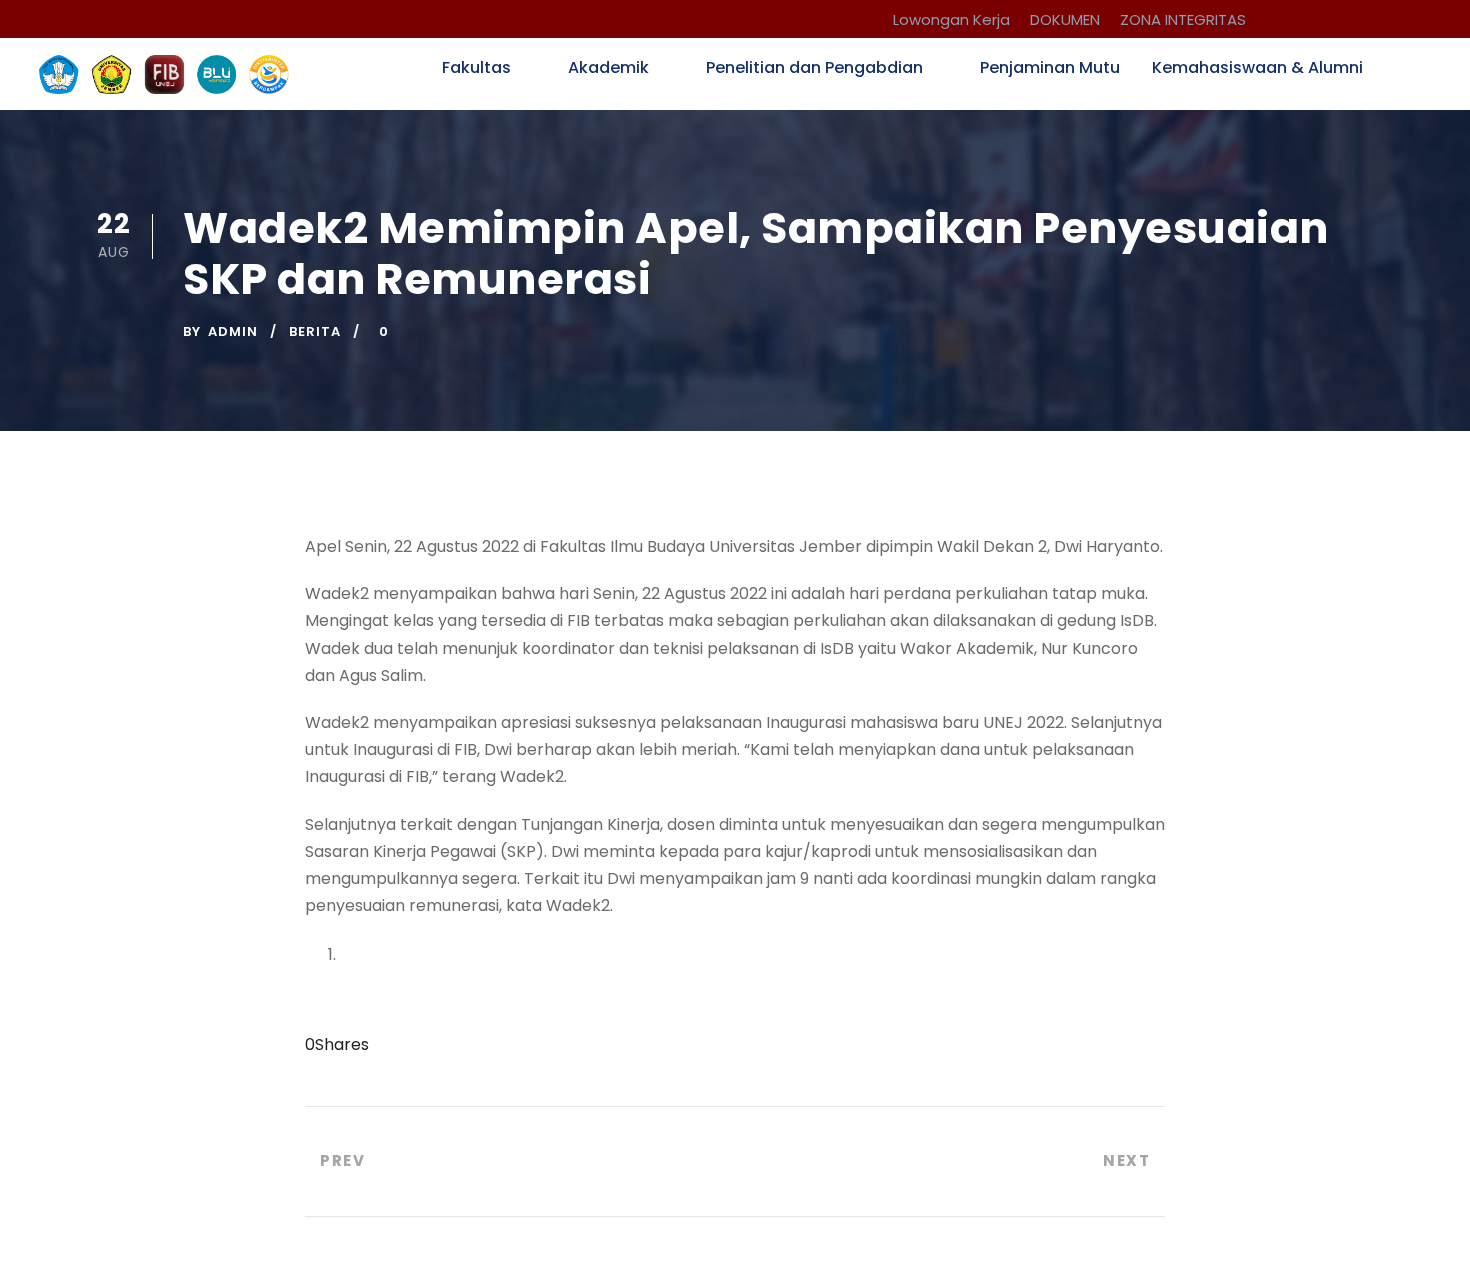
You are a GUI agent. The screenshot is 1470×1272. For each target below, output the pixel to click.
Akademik (608, 67)
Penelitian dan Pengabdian (814, 67)
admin (233, 331)
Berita (315, 331)
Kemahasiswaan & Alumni (1257, 67)
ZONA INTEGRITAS (1183, 19)
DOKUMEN (1065, 19)
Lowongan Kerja (951, 19)
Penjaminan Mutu (1050, 67)
